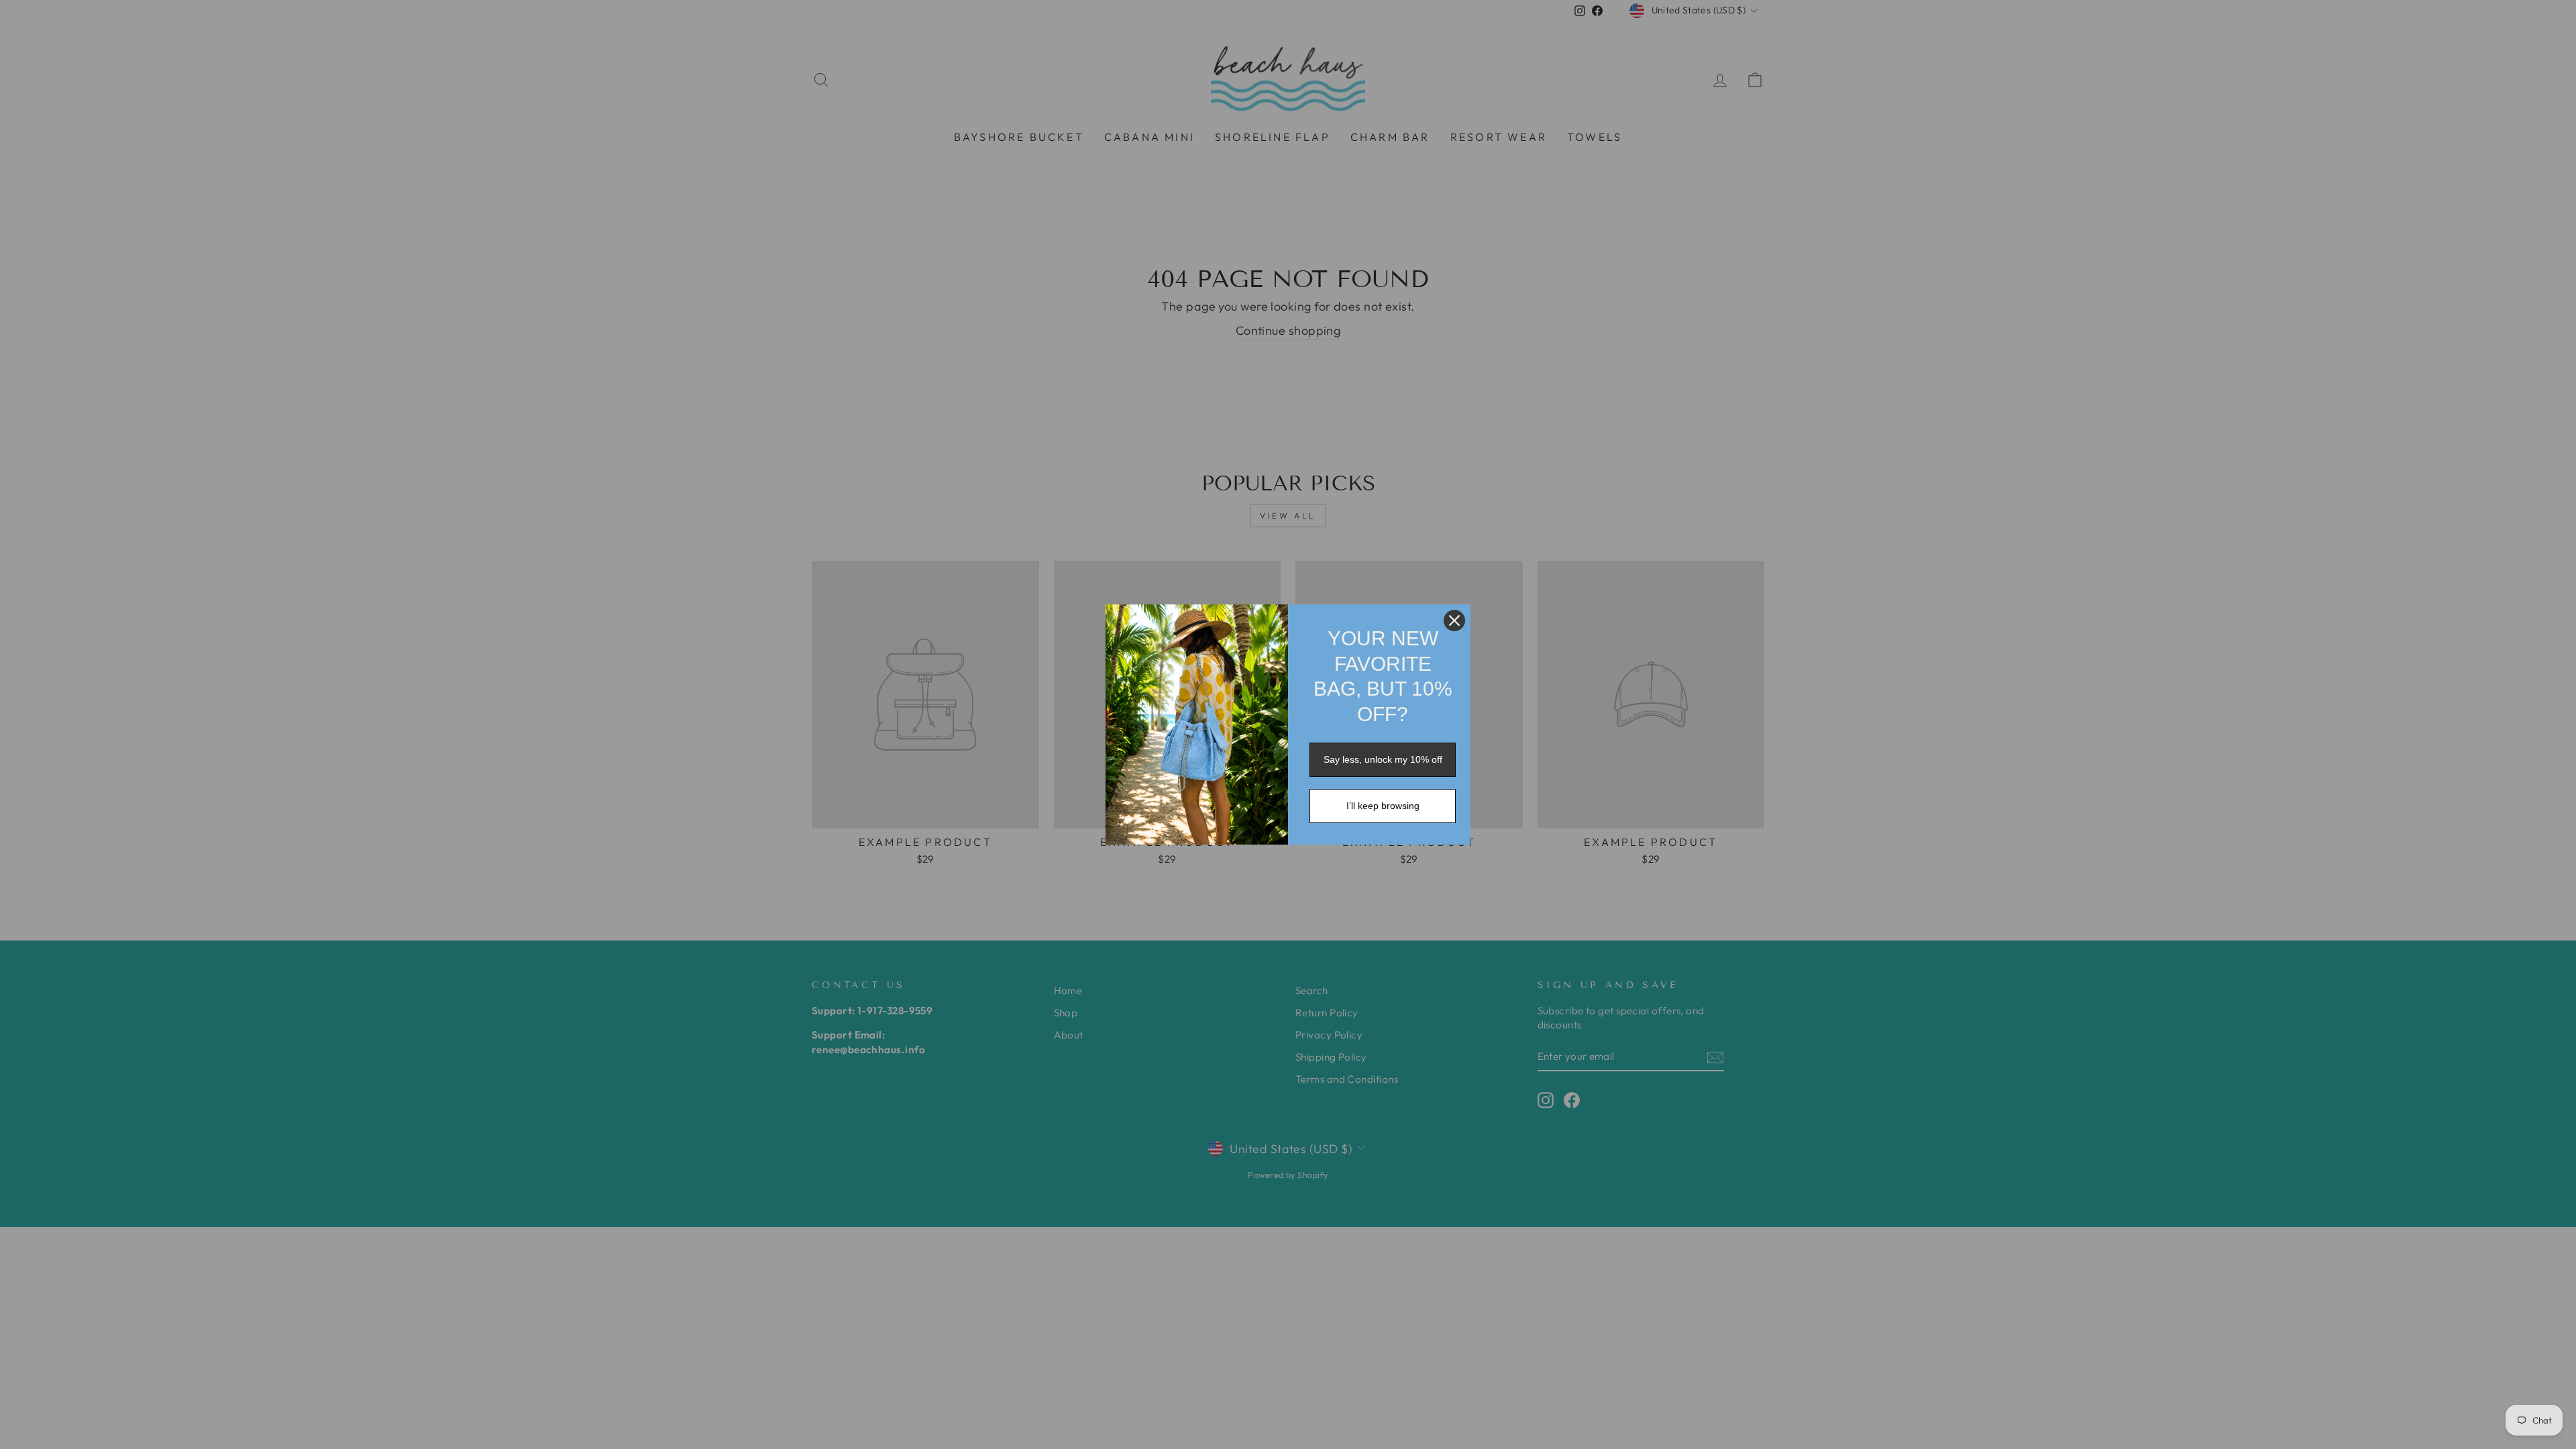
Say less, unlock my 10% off (1383, 759)
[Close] (1454, 621)
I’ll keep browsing (1383, 806)
